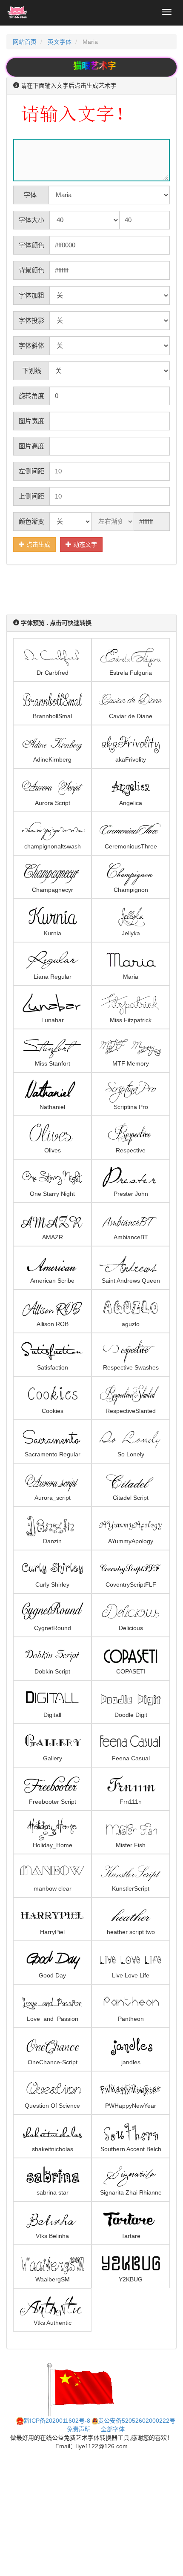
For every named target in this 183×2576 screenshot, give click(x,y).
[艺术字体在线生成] (17, 13)
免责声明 (79, 2429)
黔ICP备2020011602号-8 (57, 2421)
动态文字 (84, 544)
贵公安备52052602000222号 (137, 2421)
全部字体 (113, 2429)
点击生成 (37, 544)
